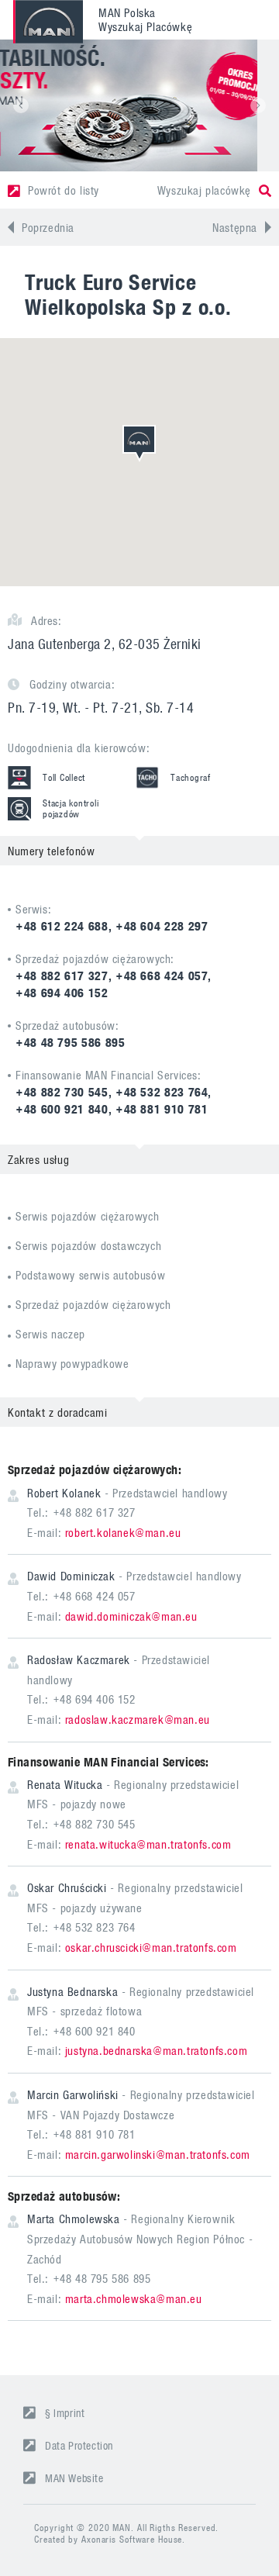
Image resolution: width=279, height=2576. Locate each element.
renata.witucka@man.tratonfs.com (148, 1844)
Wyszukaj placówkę (204, 190)
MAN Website (74, 2478)
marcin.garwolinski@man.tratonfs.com (158, 2154)
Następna (235, 227)
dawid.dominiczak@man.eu (131, 1616)
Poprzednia (48, 227)
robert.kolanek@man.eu (123, 1532)
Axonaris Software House (132, 2539)
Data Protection (79, 2445)
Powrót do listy (64, 190)
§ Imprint (65, 2413)
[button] (21, 105)
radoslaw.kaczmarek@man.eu (138, 1719)
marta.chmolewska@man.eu (134, 2298)
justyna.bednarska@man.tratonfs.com (156, 2050)
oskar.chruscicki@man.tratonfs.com (151, 1947)
